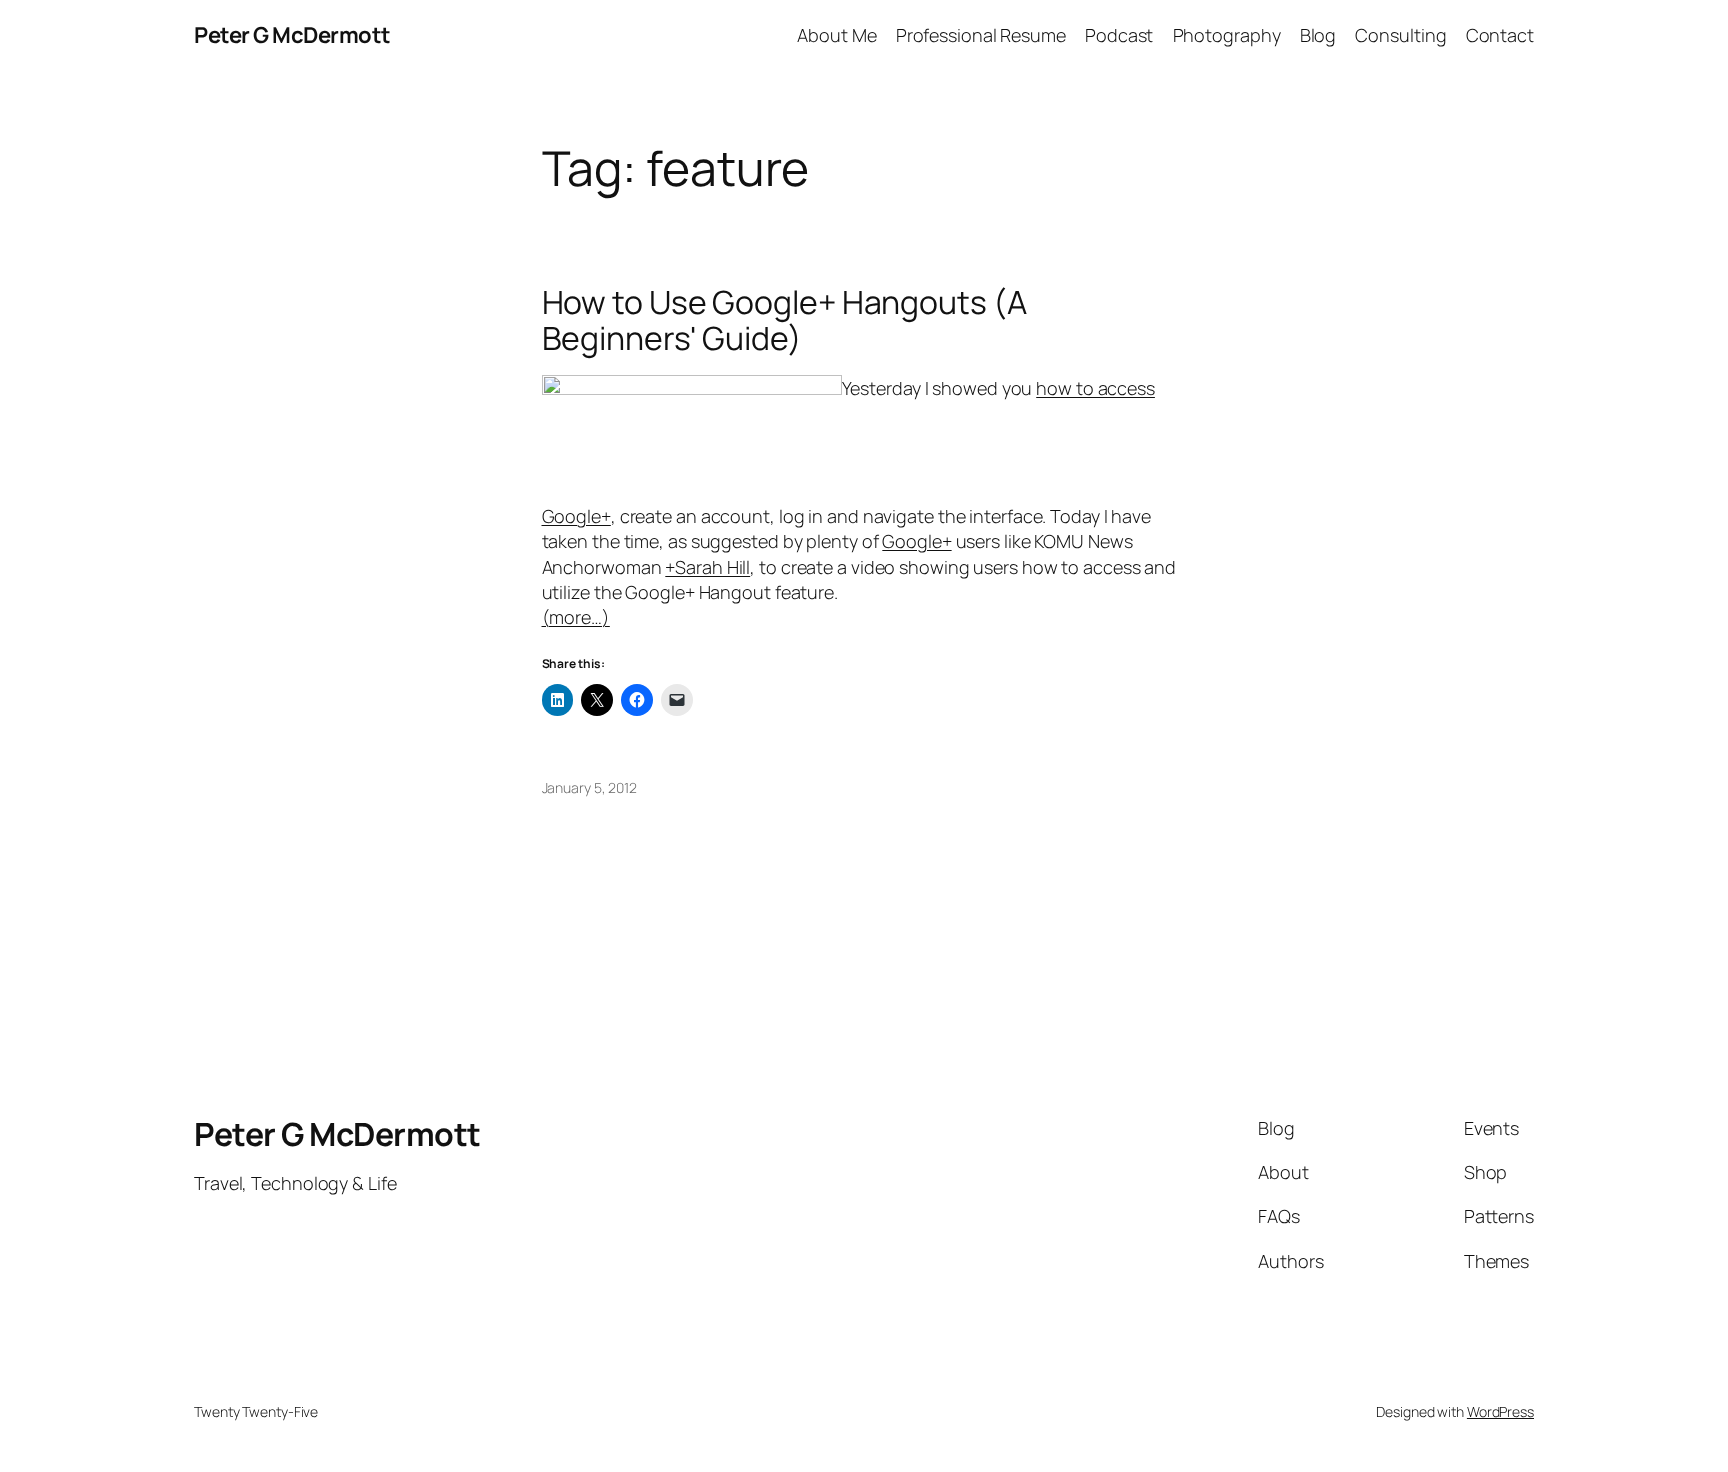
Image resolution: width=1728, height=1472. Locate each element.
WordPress (1500, 1411)
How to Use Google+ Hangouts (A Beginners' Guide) (784, 320)
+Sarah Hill (707, 567)
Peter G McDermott (292, 35)
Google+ (916, 541)
